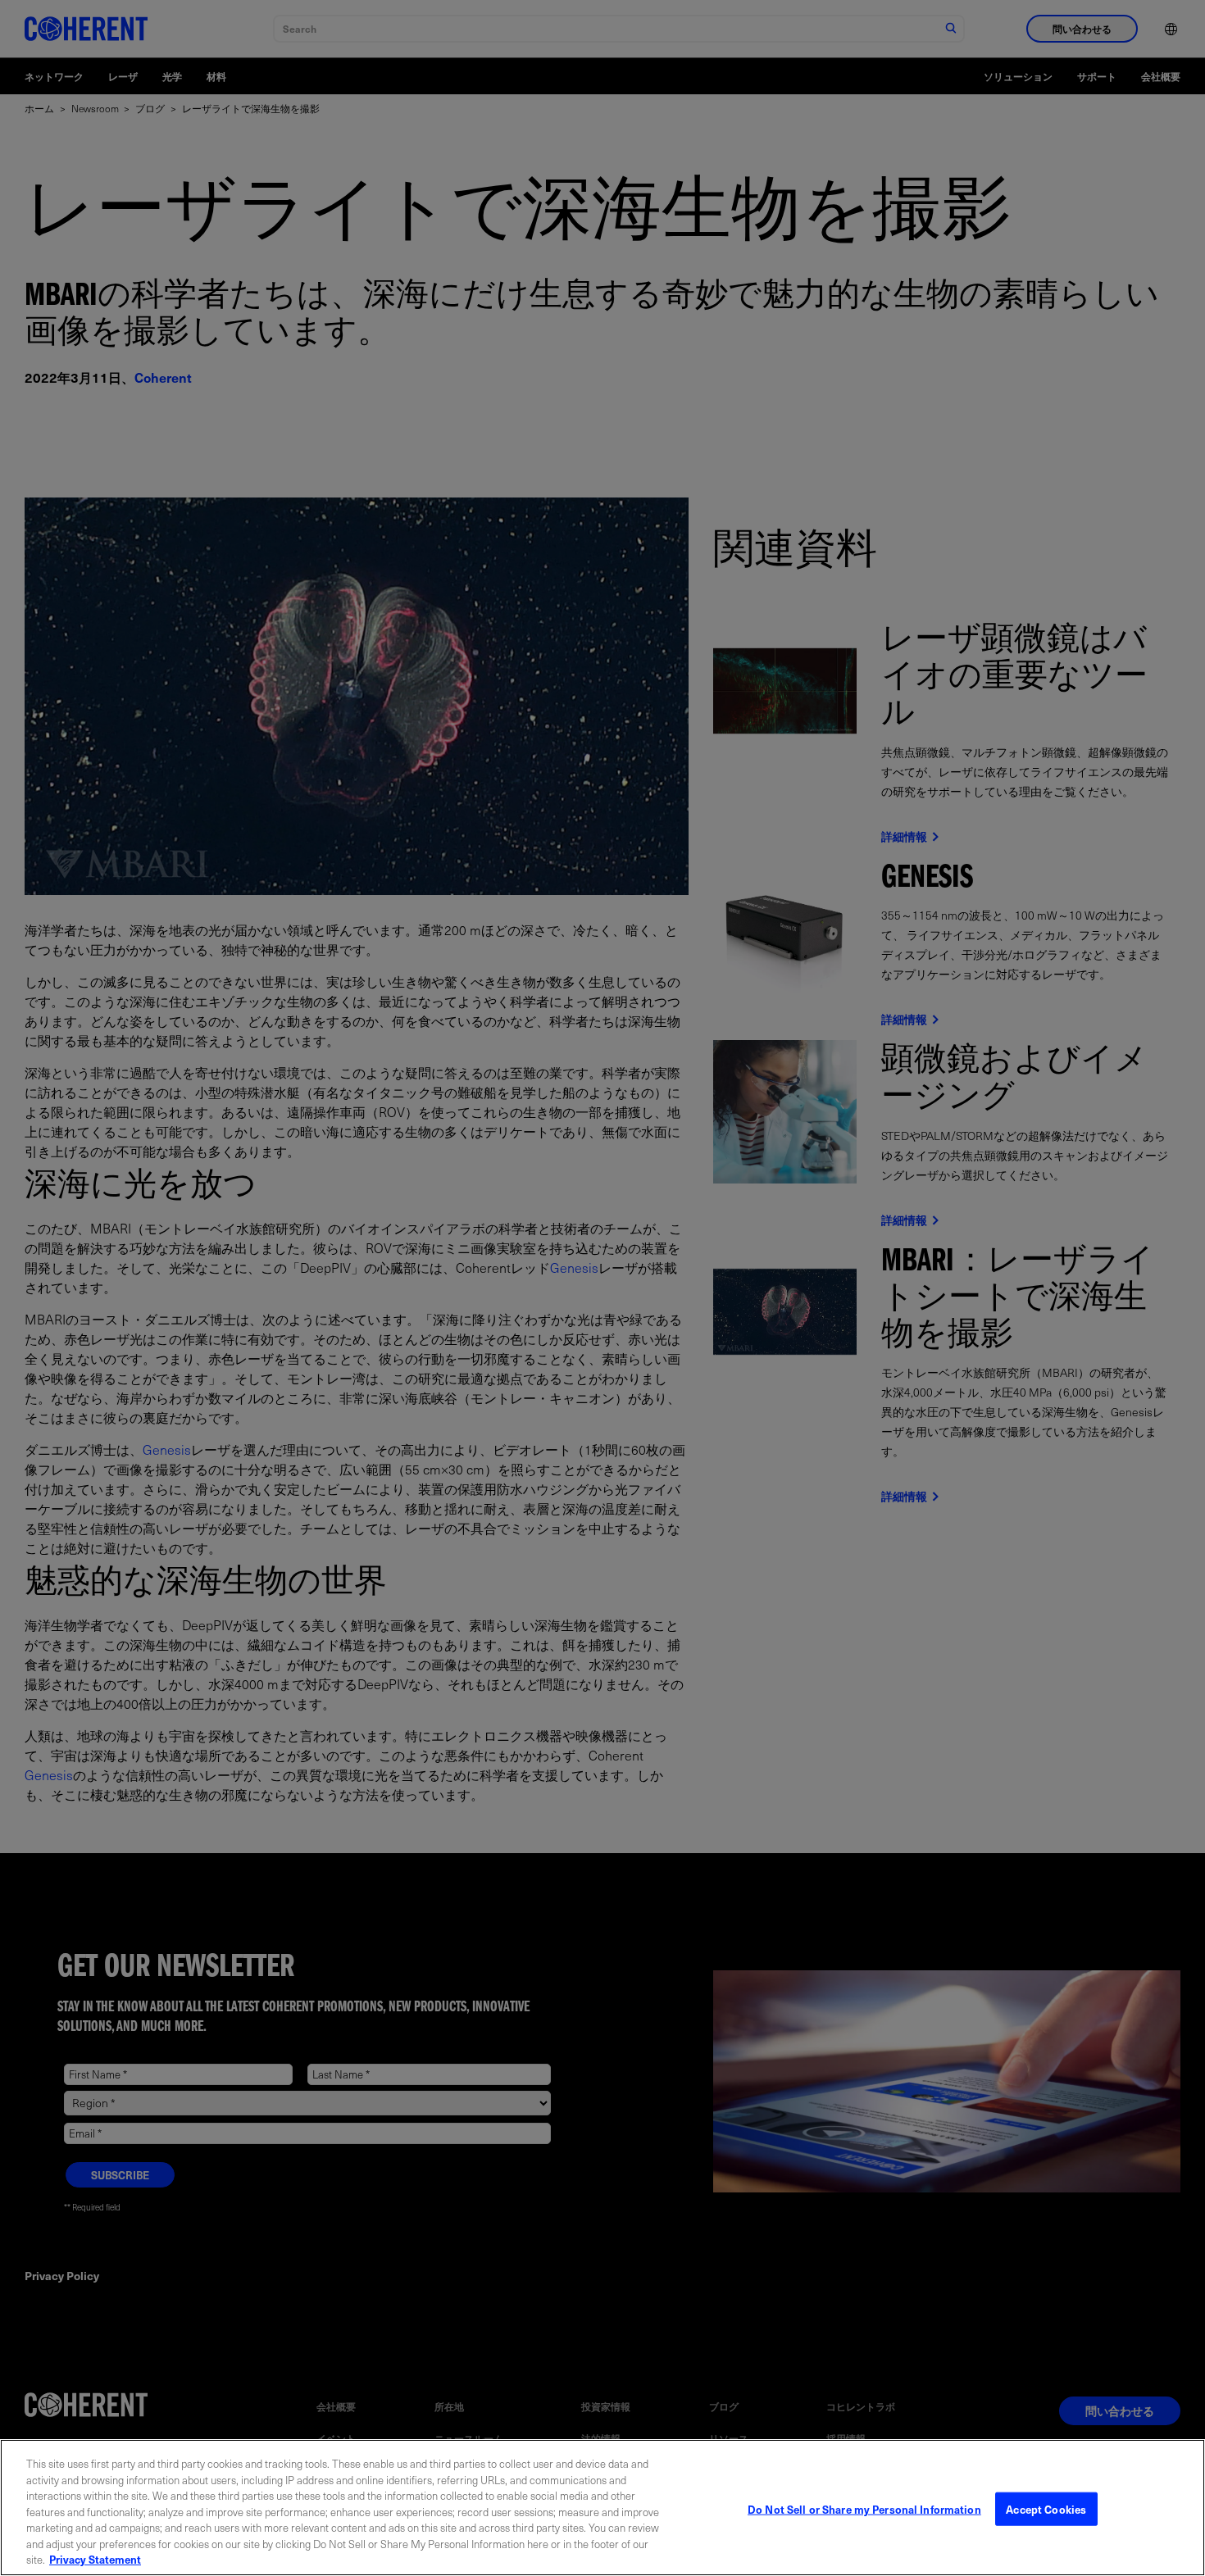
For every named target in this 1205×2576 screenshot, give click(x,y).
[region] (602, 2508)
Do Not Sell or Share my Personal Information (864, 2508)
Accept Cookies (1046, 2508)
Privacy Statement (95, 2559)
